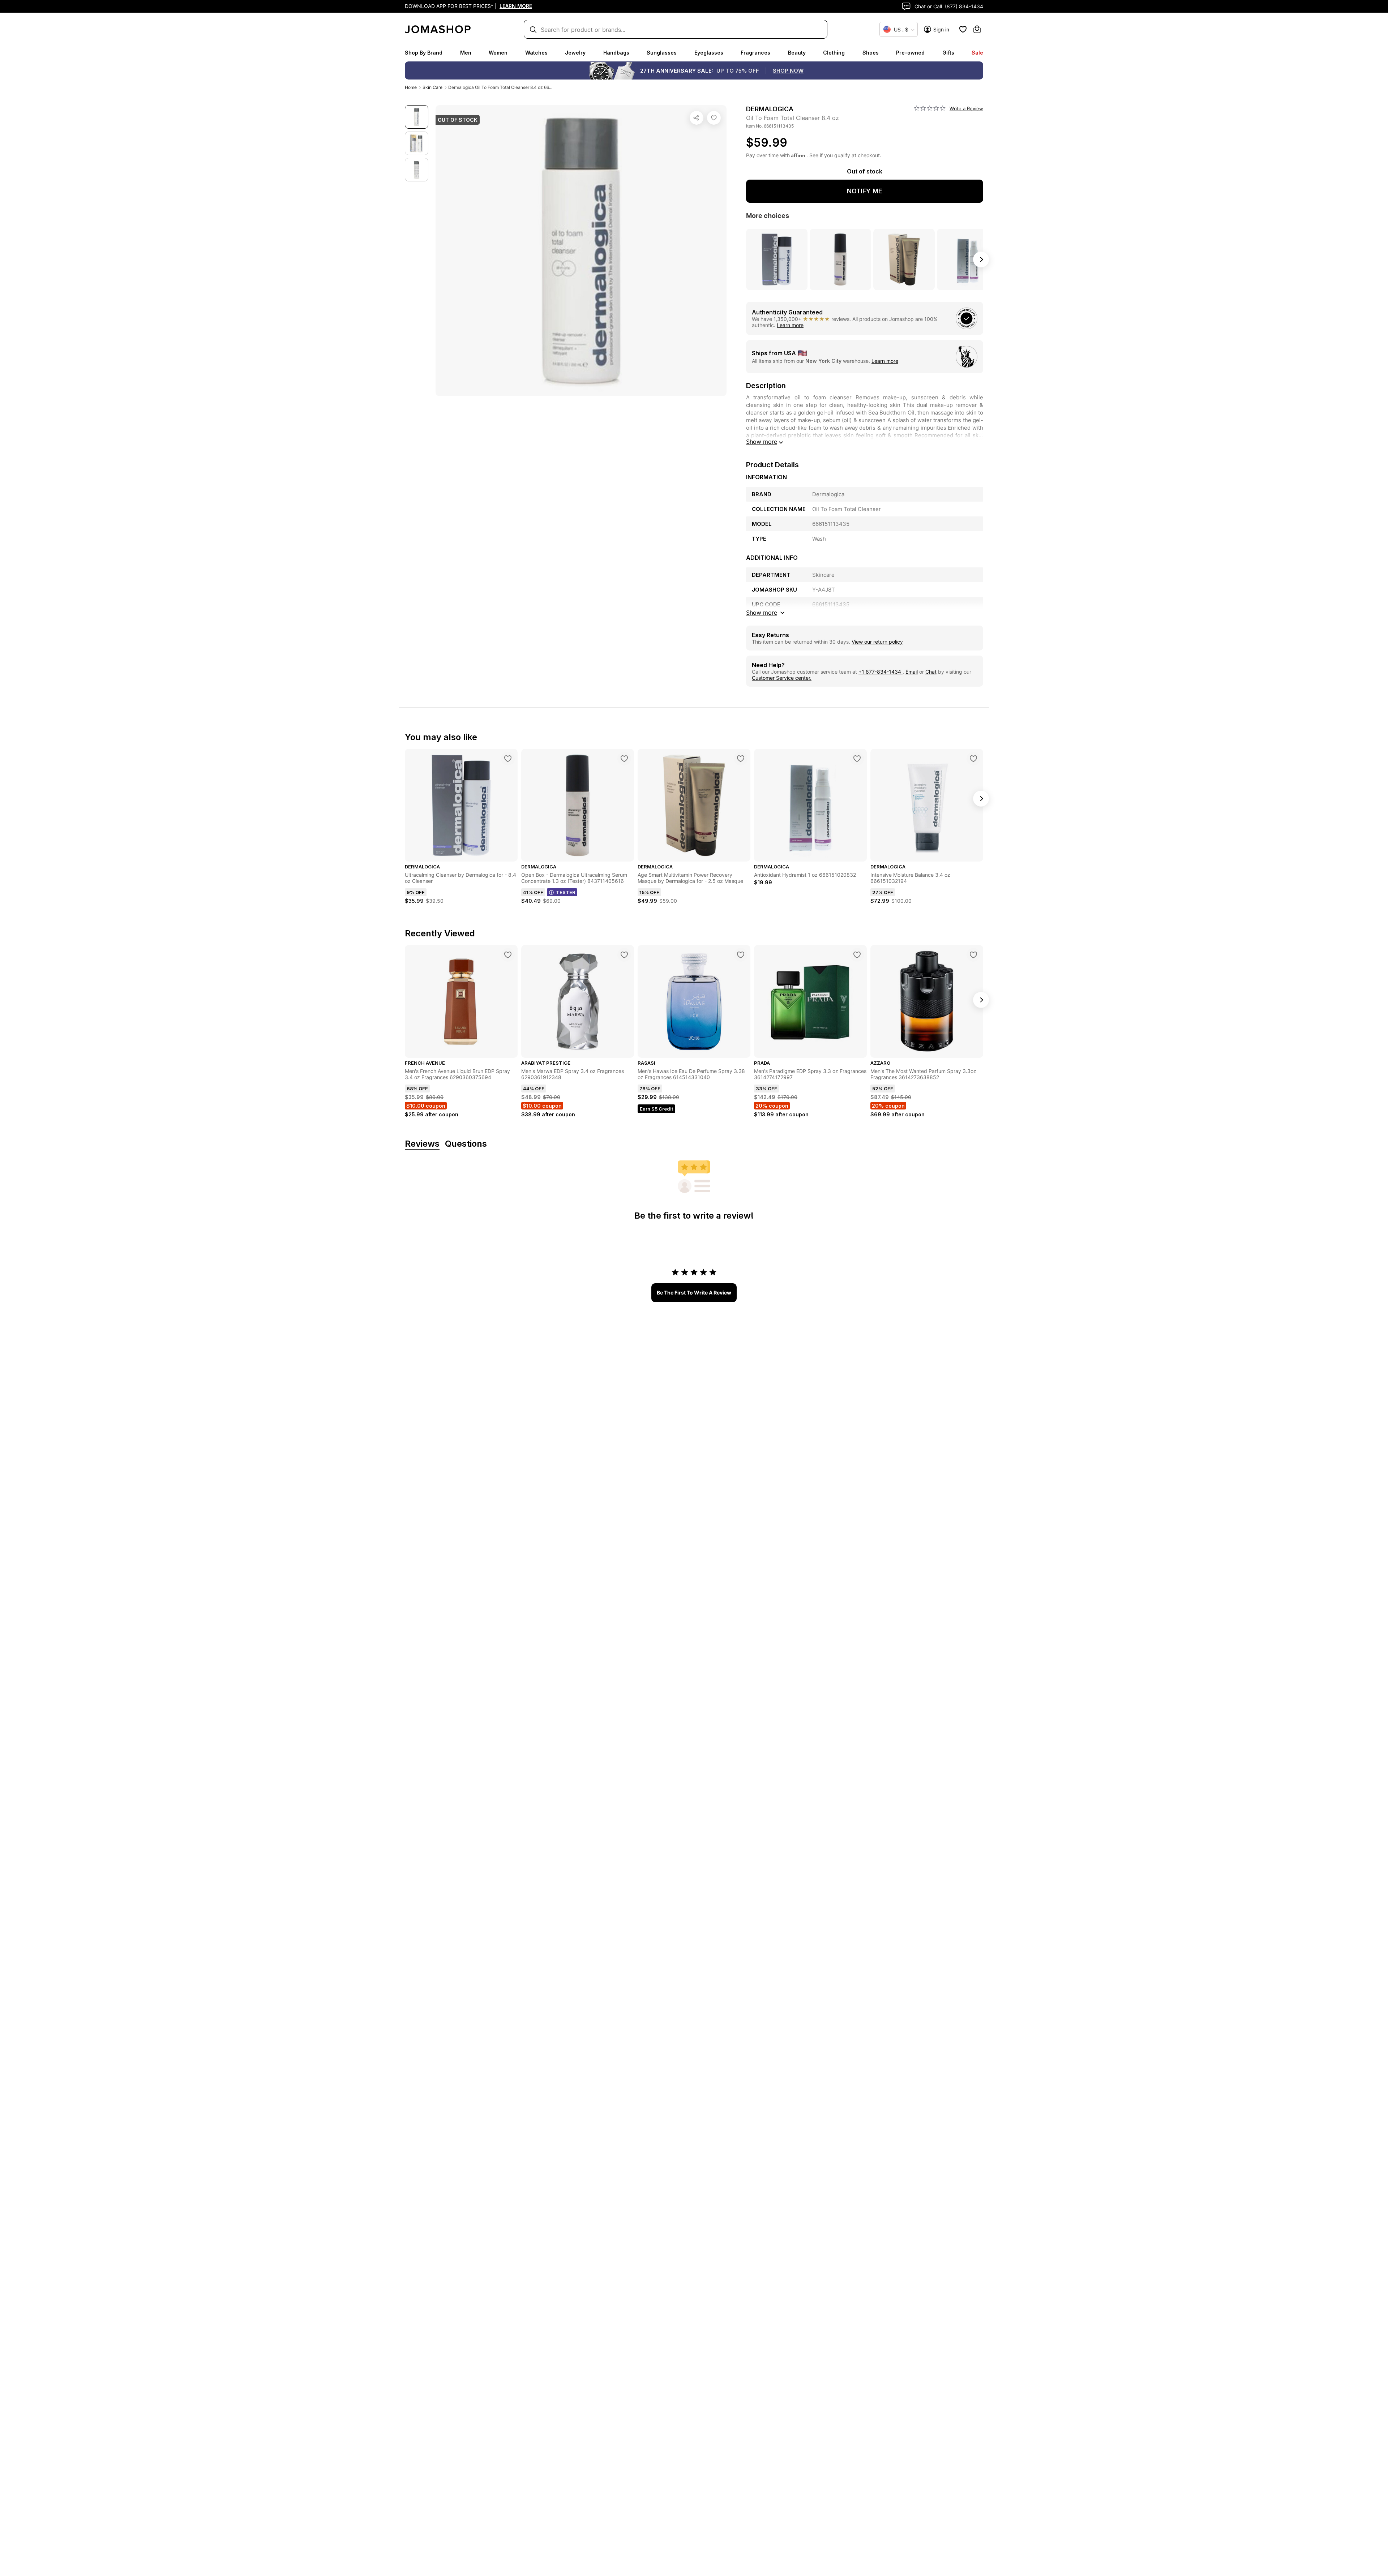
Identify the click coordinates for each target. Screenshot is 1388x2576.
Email (912, 672)
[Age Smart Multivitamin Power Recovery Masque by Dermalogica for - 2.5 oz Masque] (741, 759)
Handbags (616, 53)
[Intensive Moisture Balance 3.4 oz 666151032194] (973, 759)
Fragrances (755, 53)
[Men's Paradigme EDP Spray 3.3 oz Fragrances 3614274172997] (857, 955)
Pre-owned (910, 53)
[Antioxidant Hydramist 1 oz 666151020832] (857, 759)
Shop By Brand (424, 53)
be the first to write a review (694, 1293)
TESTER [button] (566, 892)
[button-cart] (977, 29)
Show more (762, 442)
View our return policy (877, 642)
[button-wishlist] (963, 29)
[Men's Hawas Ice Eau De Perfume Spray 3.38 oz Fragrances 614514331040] (741, 955)
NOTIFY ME (865, 191)
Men (466, 53)
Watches (536, 53)
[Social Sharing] (697, 118)
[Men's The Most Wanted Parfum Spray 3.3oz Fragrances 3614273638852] (973, 955)
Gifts (948, 53)
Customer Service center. (782, 678)
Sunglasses (662, 53)
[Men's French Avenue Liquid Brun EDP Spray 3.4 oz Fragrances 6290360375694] (508, 955)
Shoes (871, 53)
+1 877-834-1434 (881, 672)
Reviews (422, 1144)
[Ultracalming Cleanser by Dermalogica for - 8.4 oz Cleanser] (508, 759)
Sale (977, 53)
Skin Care (432, 87)
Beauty (797, 53)
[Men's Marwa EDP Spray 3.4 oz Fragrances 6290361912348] (624, 955)
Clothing (834, 53)
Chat (931, 672)
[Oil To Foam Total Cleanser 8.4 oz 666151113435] (714, 118)
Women (498, 53)
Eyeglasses (709, 53)
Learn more (790, 325)
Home (411, 87)
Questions (466, 1144)
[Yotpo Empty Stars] (930, 108)
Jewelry (575, 53)
